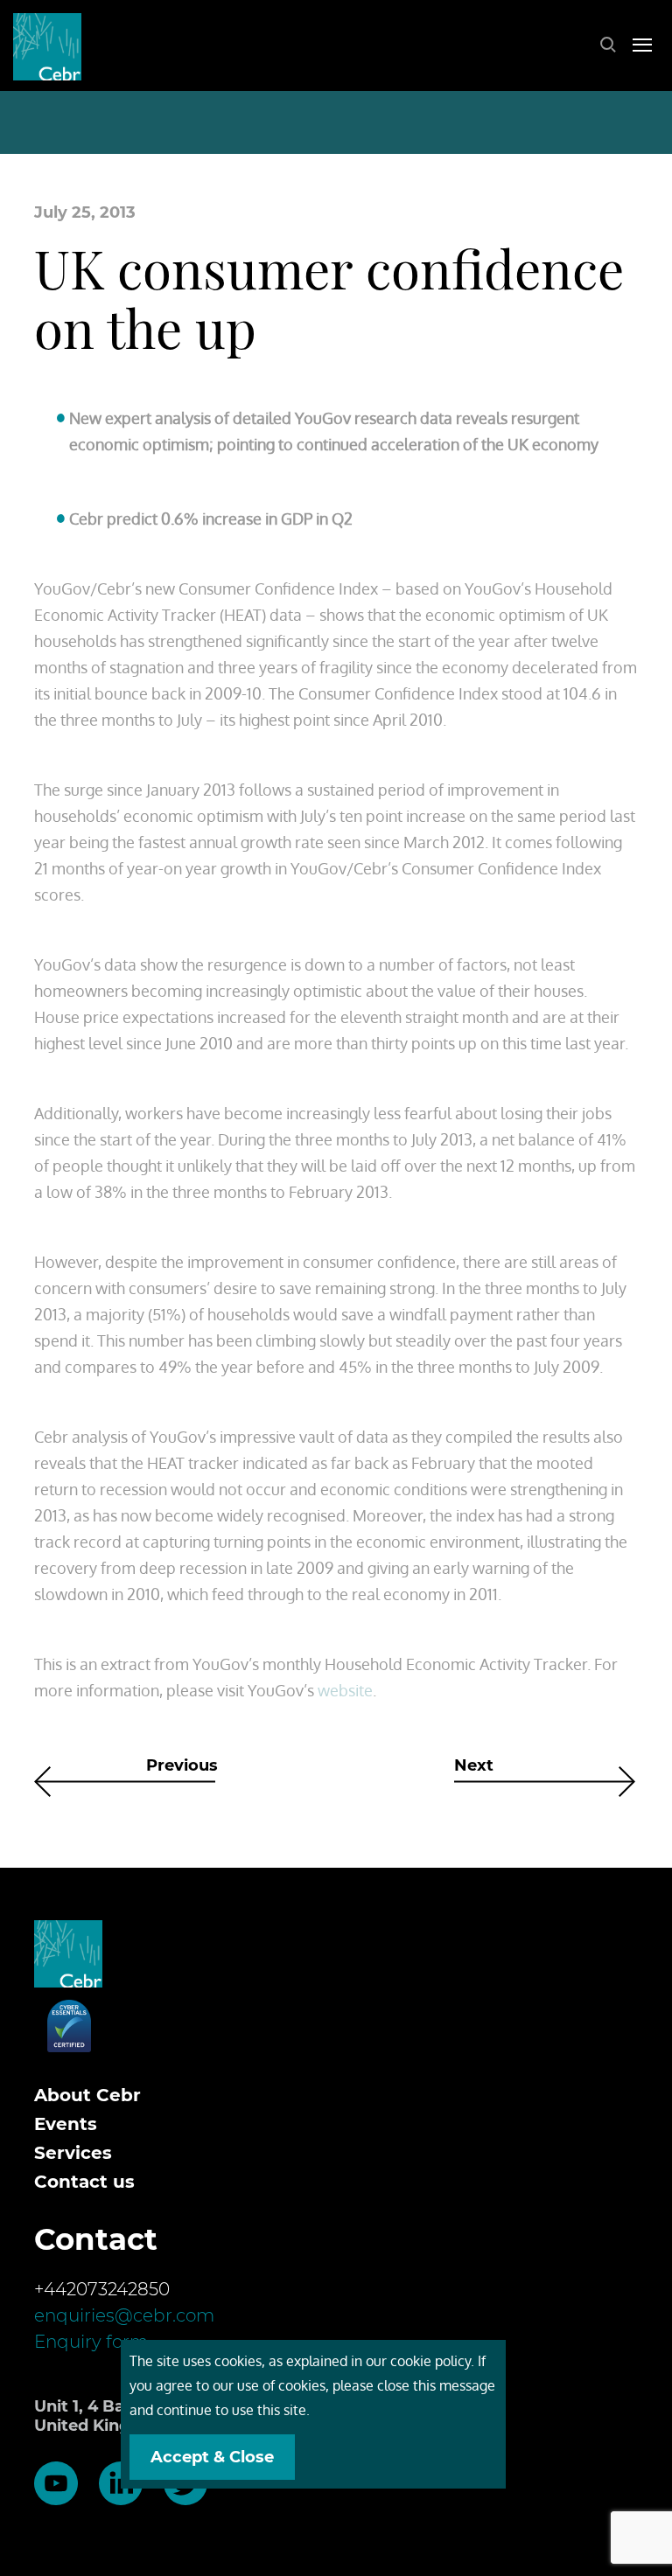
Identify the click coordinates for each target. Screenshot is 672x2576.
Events (66, 2124)
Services (73, 2153)
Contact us (84, 2182)
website (345, 1690)
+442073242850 (102, 2289)
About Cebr (87, 2095)
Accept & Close (212, 2457)
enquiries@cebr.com (124, 2315)
